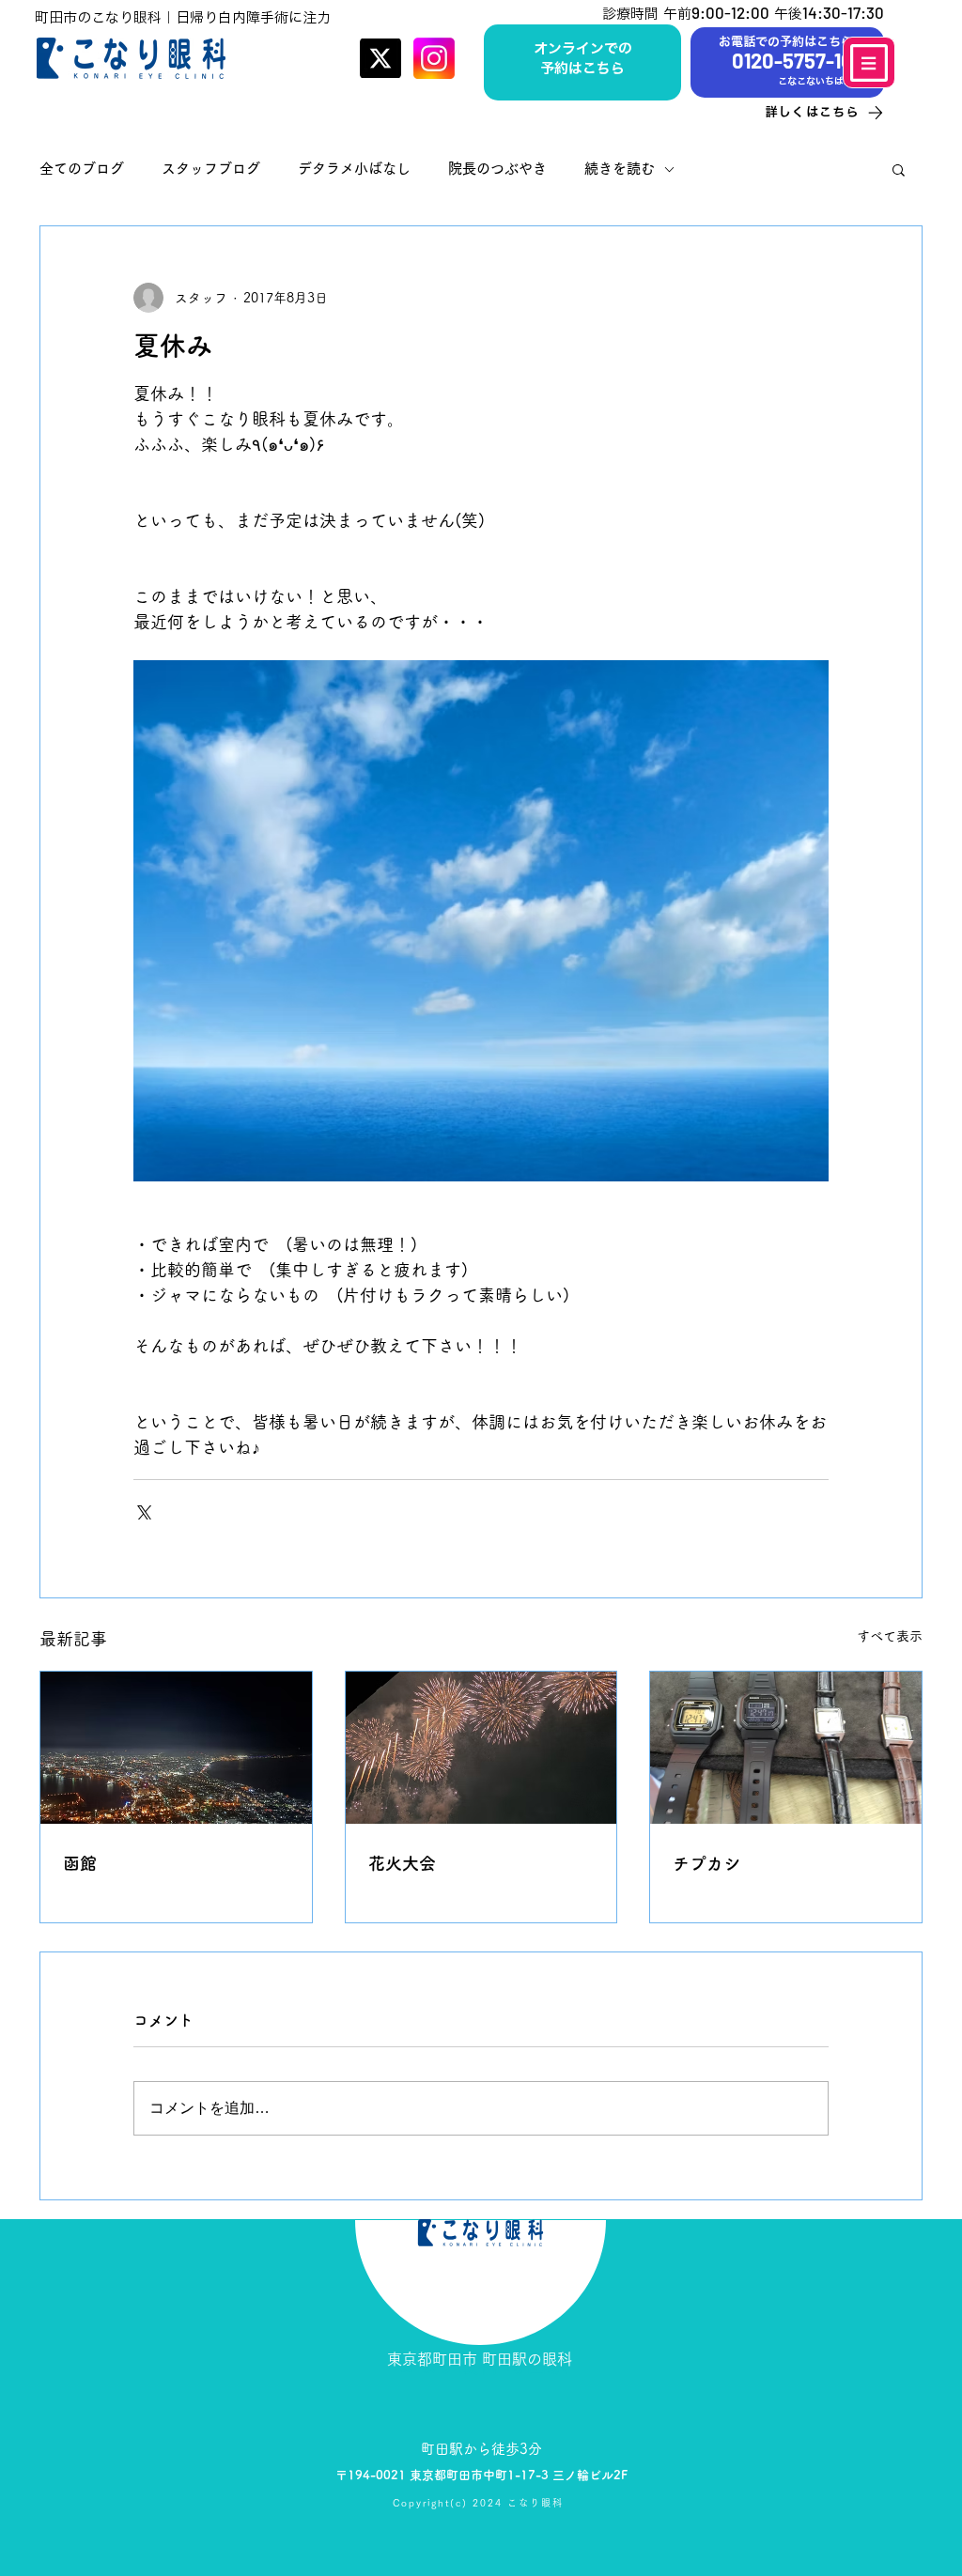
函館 (80, 1863)
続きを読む (620, 169)
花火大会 (402, 1863)
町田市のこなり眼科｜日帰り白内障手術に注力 (183, 17)
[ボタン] (582, 60)
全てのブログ (82, 169)
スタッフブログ (211, 169)
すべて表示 (890, 1636)
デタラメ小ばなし (354, 169)
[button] (899, 169)
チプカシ (706, 1863)
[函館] (176, 1748)
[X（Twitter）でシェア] (142, 1511)
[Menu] (869, 62)
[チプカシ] (786, 1748)
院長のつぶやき (497, 169)
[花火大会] (481, 1748)
